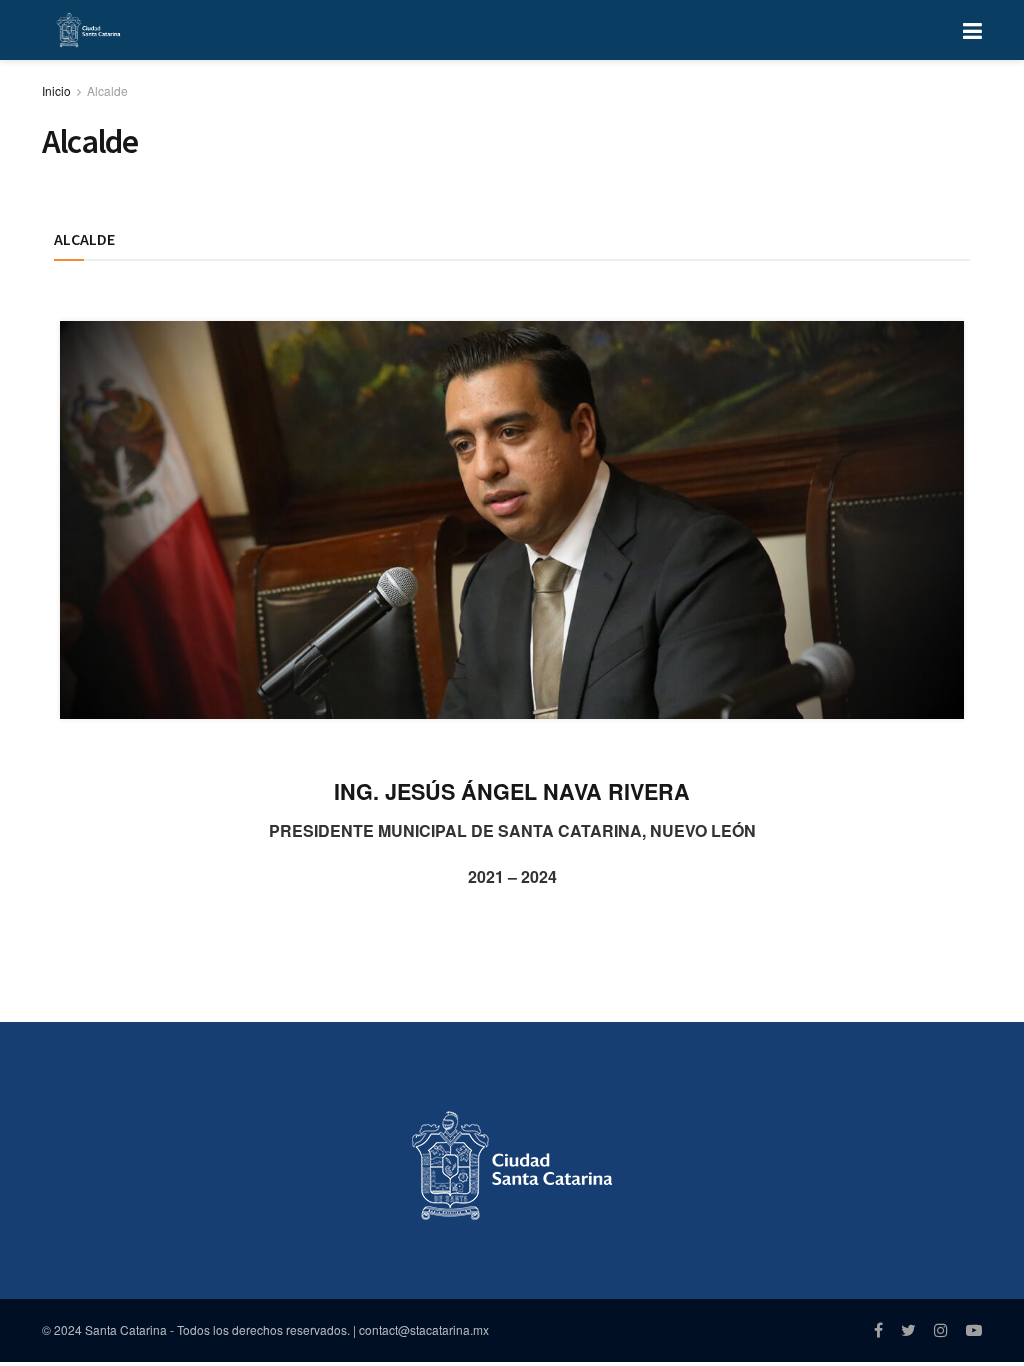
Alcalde (107, 90)
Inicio (56, 90)
